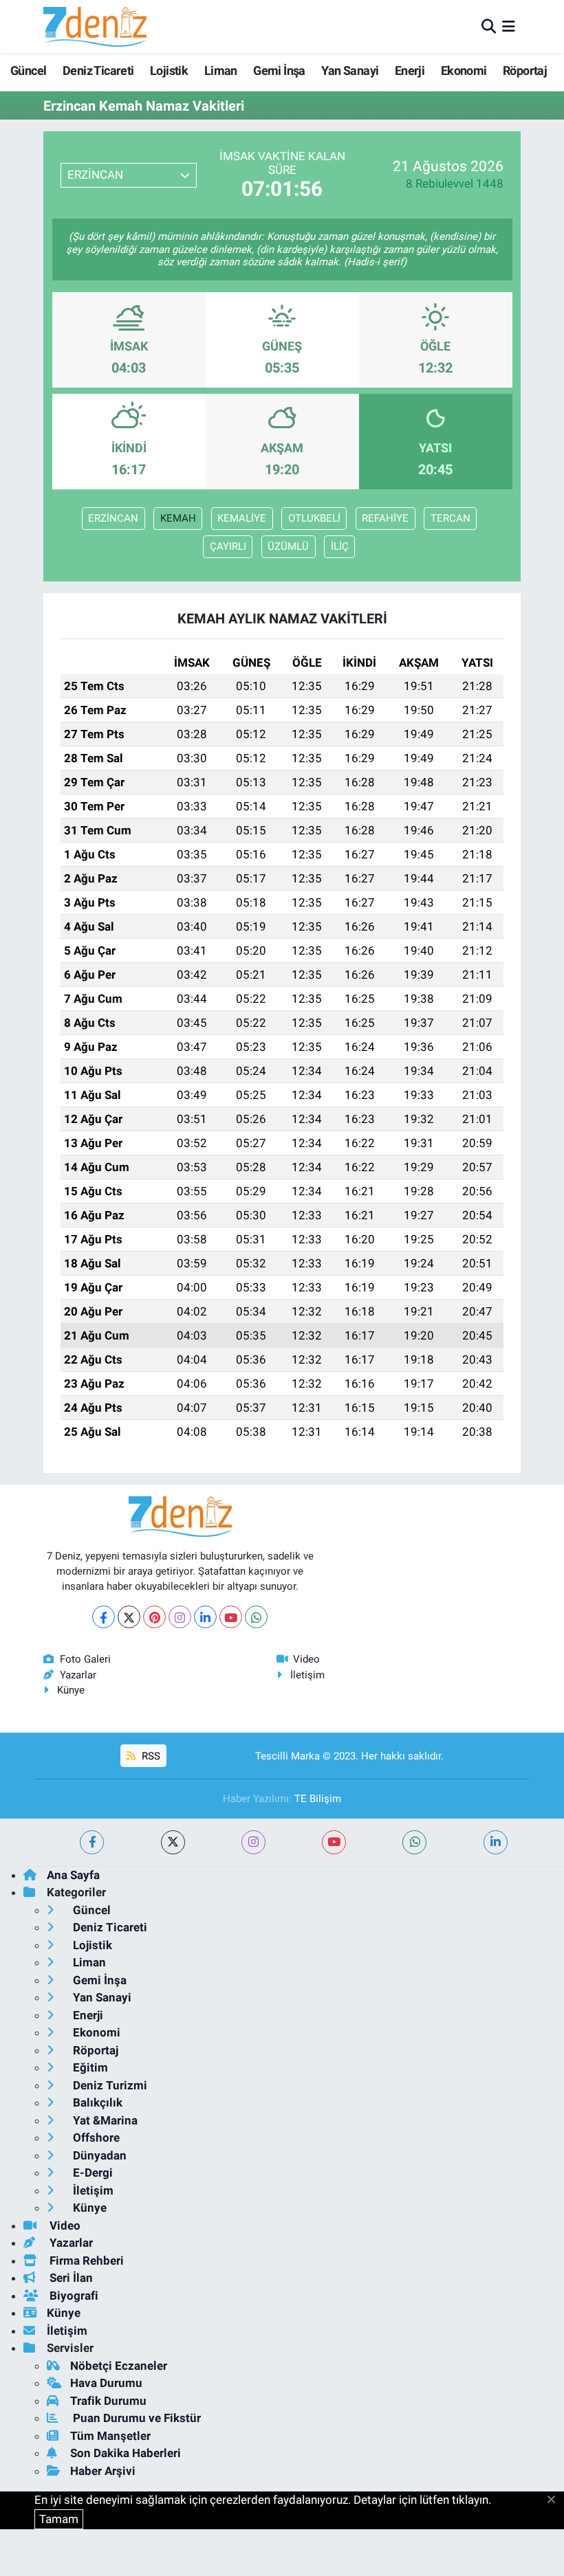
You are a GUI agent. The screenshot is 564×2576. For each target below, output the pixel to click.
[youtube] (334, 1842)
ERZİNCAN (113, 518)
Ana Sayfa (73, 1875)
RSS (150, 1756)
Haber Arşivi (103, 2471)
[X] (129, 1617)
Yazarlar (78, 1675)
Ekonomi (464, 70)
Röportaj (525, 70)
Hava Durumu (106, 2383)
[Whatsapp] (256, 1617)
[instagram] (253, 1842)
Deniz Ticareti (98, 70)
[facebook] (92, 1842)
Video (306, 1659)
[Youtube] (231, 1617)
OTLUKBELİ (314, 518)
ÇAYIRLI (228, 546)
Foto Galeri (85, 1659)
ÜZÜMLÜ (288, 546)
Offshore (95, 2138)
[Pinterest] (154, 1617)
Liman (221, 70)
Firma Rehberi (85, 2261)
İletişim (307, 1675)
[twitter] (173, 1842)
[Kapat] (555, 2500)
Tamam (59, 2519)
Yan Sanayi (350, 70)
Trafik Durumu (108, 2401)
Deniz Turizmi (109, 2085)
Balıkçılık (96, 2102)
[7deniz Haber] (95, 26)
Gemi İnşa (279, 70)
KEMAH (178, 518)
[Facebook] (104, 1617)
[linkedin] (496, 1842)
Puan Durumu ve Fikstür (135, 2418)
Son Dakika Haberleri (126, 2453)
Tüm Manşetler (110, 2436)
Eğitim (89, 2067)
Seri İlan (70, 2278)
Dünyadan (98, 2155)
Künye (71, 1690)
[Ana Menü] (509, 26)
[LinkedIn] (205, 1617)
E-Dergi (91, 2173)
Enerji (410, 70)
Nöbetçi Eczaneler (119, 2366)
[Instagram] (180, 1617)
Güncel (28, 70)
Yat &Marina (104, 2120)
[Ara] (489, 26)
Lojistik (169, 70)
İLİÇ (340, 546)
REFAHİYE (385, 518)
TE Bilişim (318, 1799)
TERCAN (451, 518)
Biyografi (73, 2296)
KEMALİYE (242, 518)
